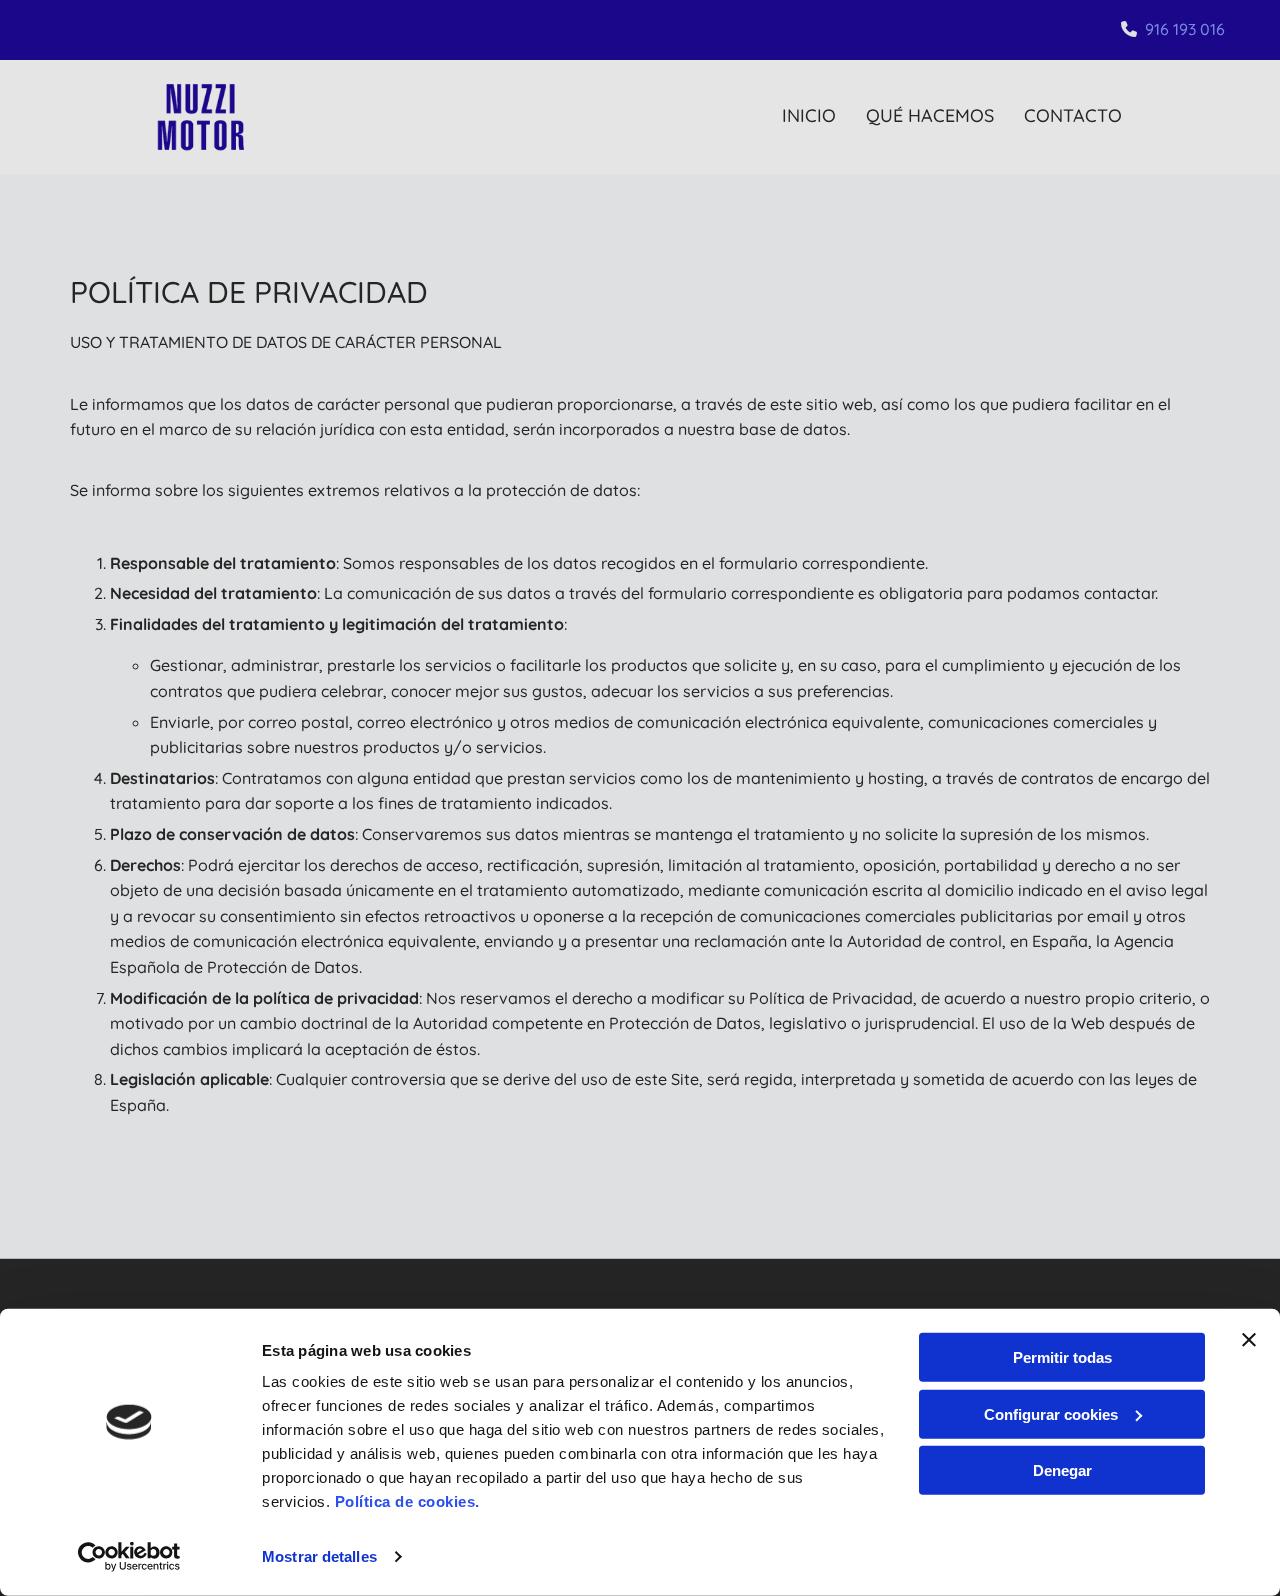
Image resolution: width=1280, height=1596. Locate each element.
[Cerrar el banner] (1249, 1340)
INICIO (809, 115)
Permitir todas (1062, 1357)
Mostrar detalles (319, 1556)
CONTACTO (1073, 115)
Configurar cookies (1051, 1413)
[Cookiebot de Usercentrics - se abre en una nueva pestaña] (129, 1557)
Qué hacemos (930, 115)
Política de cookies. (407, 1501)
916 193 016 (1185, 29)
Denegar (1062, 1470)
